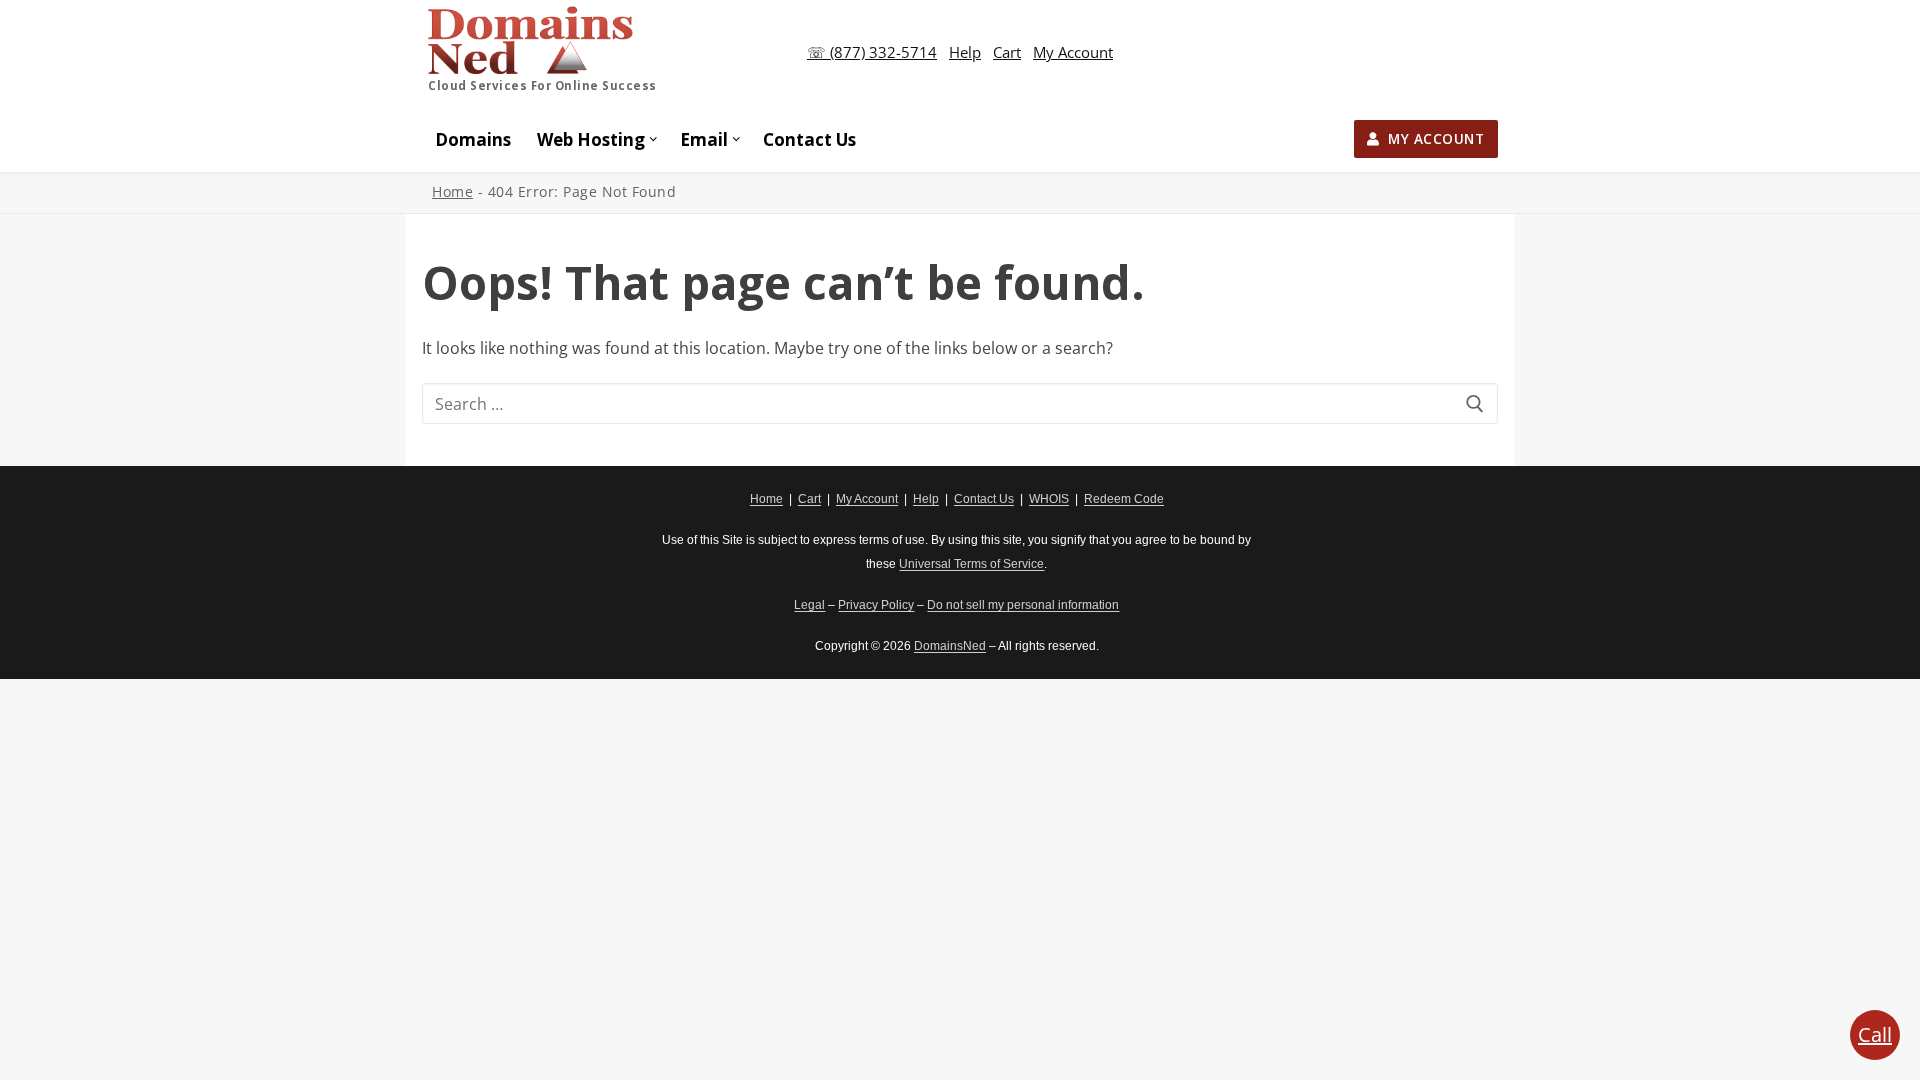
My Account (1073, 52)
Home (452, 191)
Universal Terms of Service (971, 564)
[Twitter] (468, 510)
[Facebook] (437, 510)
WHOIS (1049, 499)
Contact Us (984, 499)
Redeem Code (1124, 499)
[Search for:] (960, 404)
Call (1875, 1034)
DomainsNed (950, 646)
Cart (1007, 52)
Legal (809, 605)
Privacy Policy (876, 605)
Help (965, 52)
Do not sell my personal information (1023, 605)
